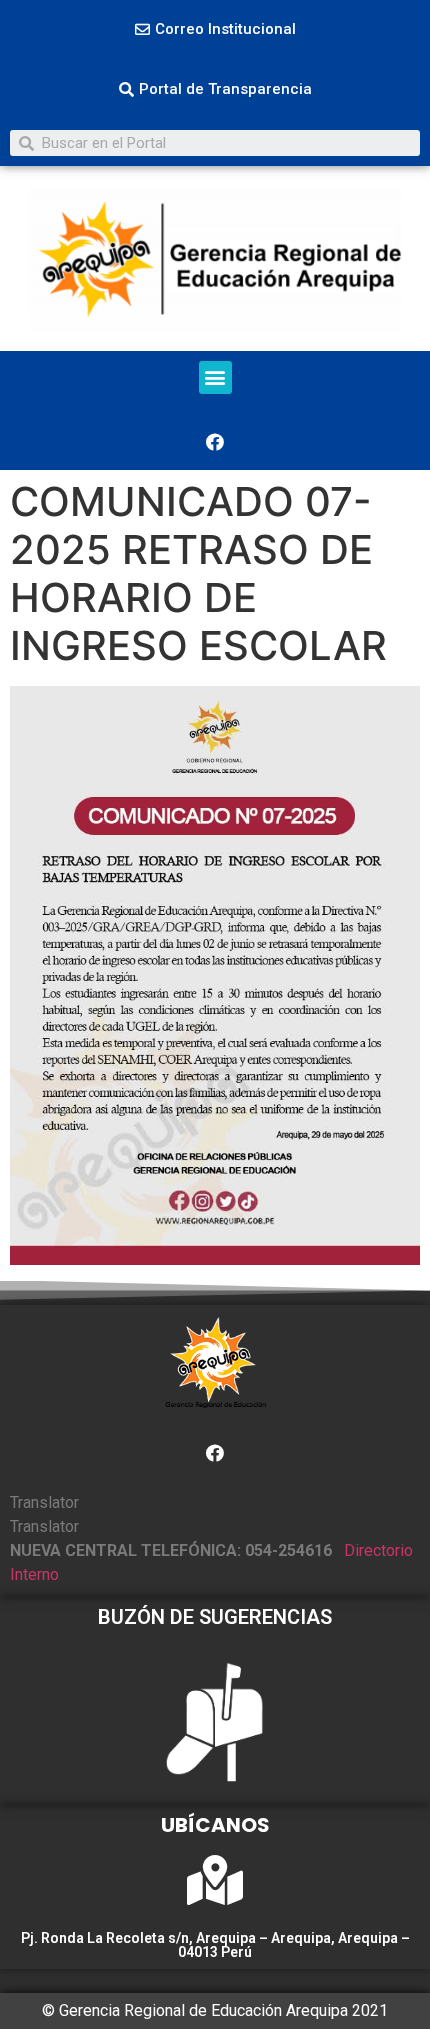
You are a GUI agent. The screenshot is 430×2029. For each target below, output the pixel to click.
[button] (215, 30)
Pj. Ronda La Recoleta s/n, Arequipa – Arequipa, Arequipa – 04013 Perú (215, 1945)
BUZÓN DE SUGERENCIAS (215, 1617)
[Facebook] (215, 442)
